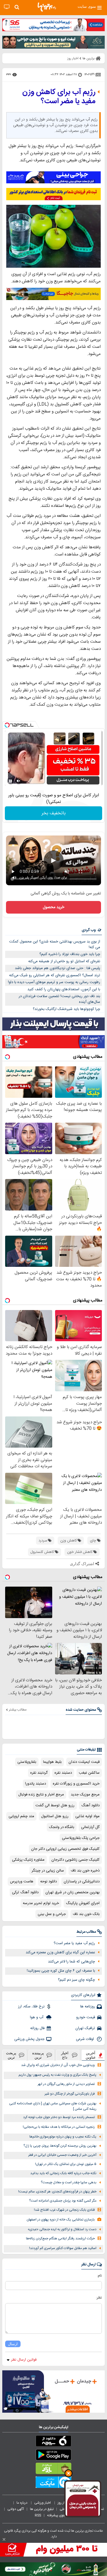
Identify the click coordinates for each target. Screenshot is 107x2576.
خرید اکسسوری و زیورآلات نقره (76, 1784)
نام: (99, 2276)
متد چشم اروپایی (21, 1816)
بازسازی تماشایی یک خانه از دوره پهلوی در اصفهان (61, 2220)
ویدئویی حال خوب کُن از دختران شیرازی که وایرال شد (58, 2065)
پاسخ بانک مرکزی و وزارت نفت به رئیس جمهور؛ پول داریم (57, 2075)
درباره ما (22, 2503)
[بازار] (53, 2470)
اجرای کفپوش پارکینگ (83, 1903)
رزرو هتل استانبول (55, 1816)
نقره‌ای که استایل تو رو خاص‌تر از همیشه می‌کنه (64, 961)
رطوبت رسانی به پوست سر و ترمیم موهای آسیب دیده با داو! (54, 982)
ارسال (13, 2344)
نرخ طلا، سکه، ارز (31, 2007)
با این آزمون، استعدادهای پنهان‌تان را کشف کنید (64, 989)
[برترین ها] (47, 7)
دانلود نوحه (49, 1882)
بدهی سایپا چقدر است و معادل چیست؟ (69, 2183)
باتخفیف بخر (54, 813)
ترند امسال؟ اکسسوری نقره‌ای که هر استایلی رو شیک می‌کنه (55, 975)
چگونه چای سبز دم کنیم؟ (76, 1980)
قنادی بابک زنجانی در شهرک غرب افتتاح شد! (64, 2210)
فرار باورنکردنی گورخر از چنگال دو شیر (70, 2094)
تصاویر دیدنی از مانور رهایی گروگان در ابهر (66, 2084)
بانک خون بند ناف (86, 1914)
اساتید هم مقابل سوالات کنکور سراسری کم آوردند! (63, 2248)
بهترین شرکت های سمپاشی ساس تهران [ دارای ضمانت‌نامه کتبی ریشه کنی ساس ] (53, 2106)
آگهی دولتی (16, 2509)
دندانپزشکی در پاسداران (82, 1882)
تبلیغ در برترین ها (42, 2509)
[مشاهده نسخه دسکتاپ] (7, 7)
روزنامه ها (88, 2007)
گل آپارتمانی (90, 1827)
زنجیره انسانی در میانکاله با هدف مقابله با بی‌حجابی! (59, 2127)
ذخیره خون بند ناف (85, 1871)
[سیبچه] (53, 2442)
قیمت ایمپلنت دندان (84, 1762)
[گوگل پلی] (53, 2456)
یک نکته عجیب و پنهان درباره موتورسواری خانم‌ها (63, 2137)
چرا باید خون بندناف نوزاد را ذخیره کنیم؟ (70, 954)
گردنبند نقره (39, 1773)
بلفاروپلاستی (27, 1762)
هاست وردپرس (22, 1882)
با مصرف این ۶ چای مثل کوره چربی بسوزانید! (61, 1971)
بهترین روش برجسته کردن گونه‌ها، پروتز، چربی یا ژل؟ (60, 2146)
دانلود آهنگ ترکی (25, 1892)
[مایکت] (53, 2483)
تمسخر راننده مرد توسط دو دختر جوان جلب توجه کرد (59, 2117)
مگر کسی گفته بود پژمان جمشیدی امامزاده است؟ (63, 2201)
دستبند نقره (63, 1773)
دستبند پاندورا (36, 1784)
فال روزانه (37, 2028)
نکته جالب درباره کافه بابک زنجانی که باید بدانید (63, 2173)
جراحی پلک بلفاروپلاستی (81, 1838)
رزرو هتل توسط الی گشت (55, 1805)
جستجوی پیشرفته (60, 2515)
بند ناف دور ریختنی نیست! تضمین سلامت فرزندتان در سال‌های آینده (59, 999)
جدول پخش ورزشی (29, 2039)
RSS (38, 2515)
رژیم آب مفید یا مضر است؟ (74, 1943)
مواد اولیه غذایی (87, 1816)
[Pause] (11, 781)
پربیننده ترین (38, 2055)
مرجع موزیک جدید (85, 1795)
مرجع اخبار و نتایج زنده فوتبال (41, 1795)
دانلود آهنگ (90, 1805)
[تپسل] (7, 725)
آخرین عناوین (91, 2055)
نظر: (99, 2298)
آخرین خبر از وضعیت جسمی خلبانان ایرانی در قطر (62, 2155)
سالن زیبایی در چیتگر (48, 1871)
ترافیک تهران (85, 2028)
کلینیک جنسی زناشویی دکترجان (75, 1860)
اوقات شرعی (85, 2039)
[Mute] (19, 781)
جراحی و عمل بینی (52, 1914)
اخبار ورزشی (43, 2503)
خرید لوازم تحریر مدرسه (41, 1903)
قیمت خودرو (86, 2017)
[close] (4, 2539)
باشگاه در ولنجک (62, 1827)
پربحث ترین (11, 2055)
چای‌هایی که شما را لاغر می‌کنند (71, 1962)
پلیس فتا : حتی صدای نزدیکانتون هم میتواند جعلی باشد (57, 968)
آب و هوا (37, 2017)
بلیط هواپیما (52, 1762)
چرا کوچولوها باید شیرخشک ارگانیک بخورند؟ (66, 1009)
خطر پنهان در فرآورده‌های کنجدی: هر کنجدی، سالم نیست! (57, 2192)
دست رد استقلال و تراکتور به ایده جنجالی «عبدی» (62, 2229)
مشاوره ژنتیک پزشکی (28, 1860)
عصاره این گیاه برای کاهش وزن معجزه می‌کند (60, 1952)
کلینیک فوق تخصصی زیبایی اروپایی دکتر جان (65, 1849)
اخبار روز (64, 2503)
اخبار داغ (65, 2055)
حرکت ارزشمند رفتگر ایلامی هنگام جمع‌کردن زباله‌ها (60, 2239)
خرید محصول (53, 907)
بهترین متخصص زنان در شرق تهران (72, 1892)
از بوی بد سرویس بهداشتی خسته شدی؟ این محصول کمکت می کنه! (55, 945)
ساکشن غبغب (89, 1773)
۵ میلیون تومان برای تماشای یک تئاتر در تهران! (66, 2164)
